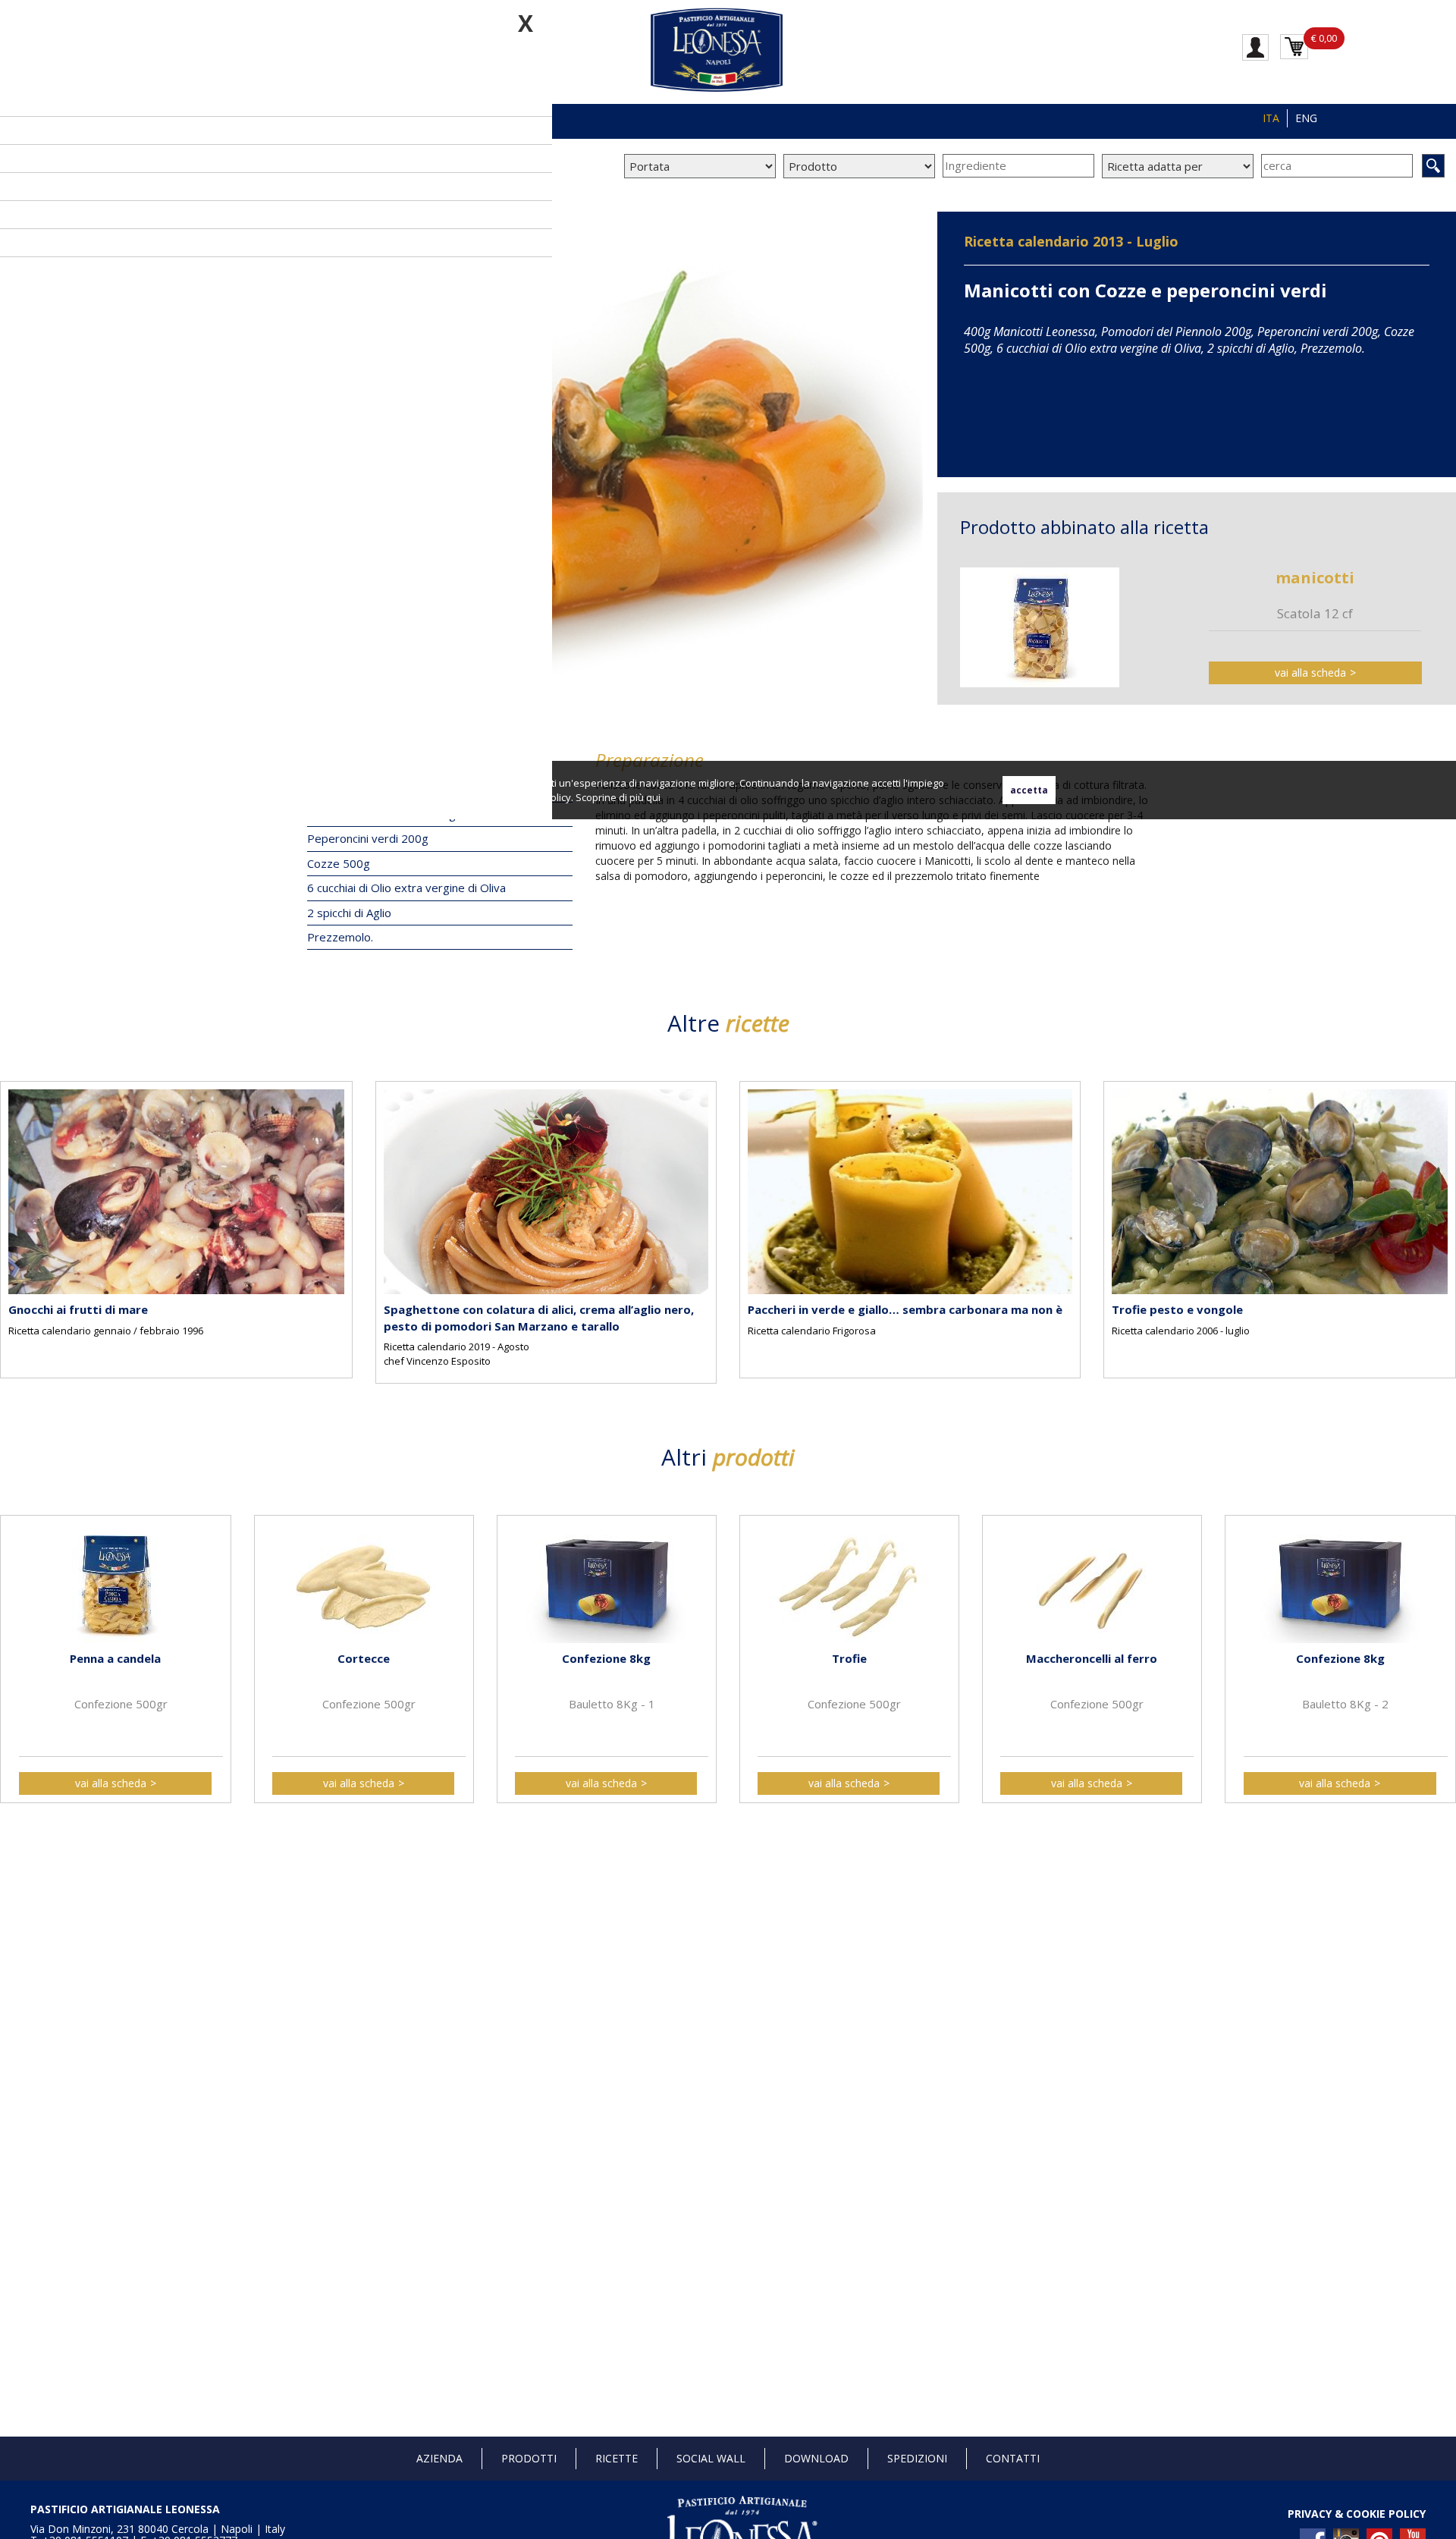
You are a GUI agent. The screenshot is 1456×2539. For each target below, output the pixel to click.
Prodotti (529, 2458)
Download (816, 2458)
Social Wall (711, 2458)
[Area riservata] (1255, 46)
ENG (1306, 118)
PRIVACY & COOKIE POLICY (1357, 2514)
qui (653, 797)
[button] (15, 1218)
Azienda (439, 2458)
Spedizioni (917, 2458)
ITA (1271, 118)
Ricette (617, 2458)
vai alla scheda (1310, 672)
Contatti (1013, 2458)
